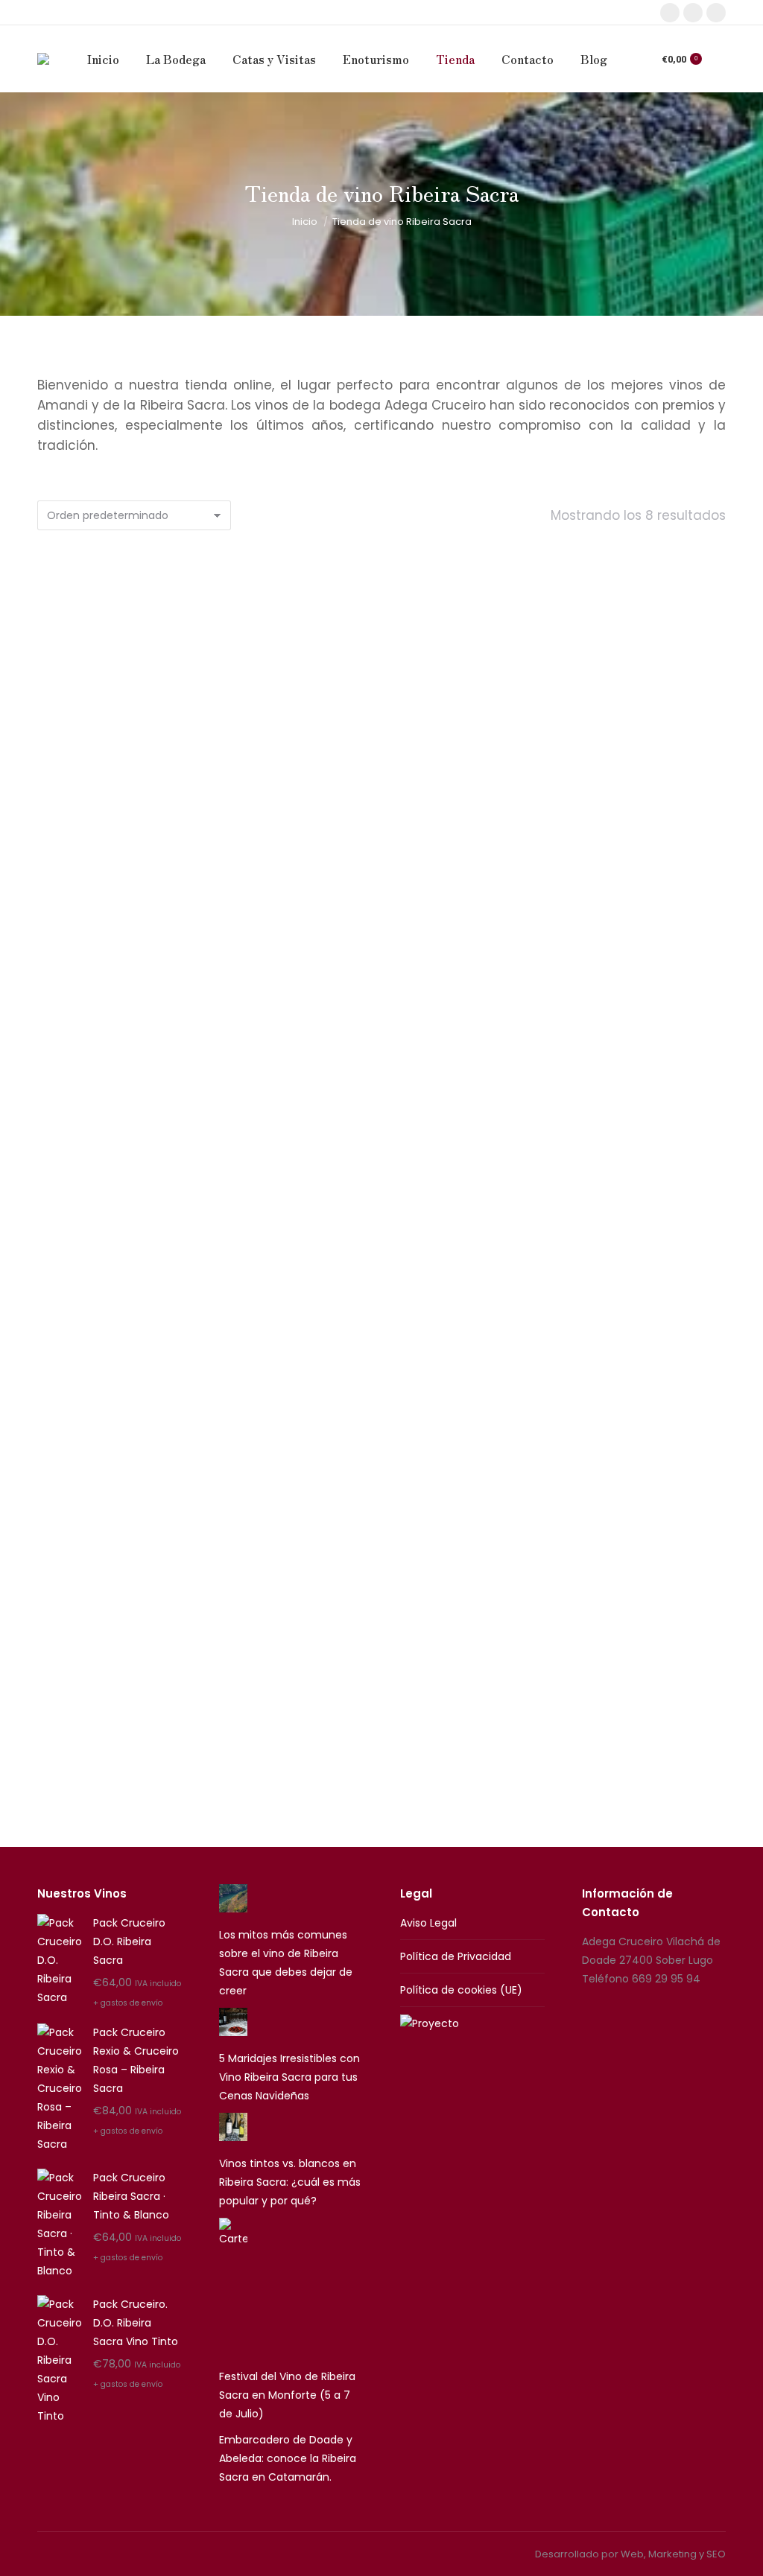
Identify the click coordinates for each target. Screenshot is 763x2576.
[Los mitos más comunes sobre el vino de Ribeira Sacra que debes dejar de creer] (233, 1901)
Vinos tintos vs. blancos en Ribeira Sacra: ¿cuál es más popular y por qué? (290, 2182)
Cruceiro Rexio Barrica (143, 867)
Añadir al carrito (143, 926)
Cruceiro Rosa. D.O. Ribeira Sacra (620, 867)
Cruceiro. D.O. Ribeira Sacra (143, 1280)
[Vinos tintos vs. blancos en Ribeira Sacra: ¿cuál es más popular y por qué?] (233, 2130)
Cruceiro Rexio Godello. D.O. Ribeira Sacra (381, 867)
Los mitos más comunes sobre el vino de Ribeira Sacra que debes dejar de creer (286, 1963)
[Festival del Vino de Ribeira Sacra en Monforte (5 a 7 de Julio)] (233, 2289)
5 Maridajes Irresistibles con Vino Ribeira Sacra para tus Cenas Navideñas (289, 2077)
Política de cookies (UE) (461, 1990)
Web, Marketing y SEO (673, 2554)
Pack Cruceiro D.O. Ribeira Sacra (381, 1280)
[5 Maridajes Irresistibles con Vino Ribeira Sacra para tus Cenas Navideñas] (233, 2025)
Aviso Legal (428, 1923)
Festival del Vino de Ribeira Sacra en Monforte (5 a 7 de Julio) (287, 2395)
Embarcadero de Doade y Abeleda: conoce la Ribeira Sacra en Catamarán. (288, 2458)
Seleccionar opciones (382, 926)
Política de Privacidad (456, 1956)
